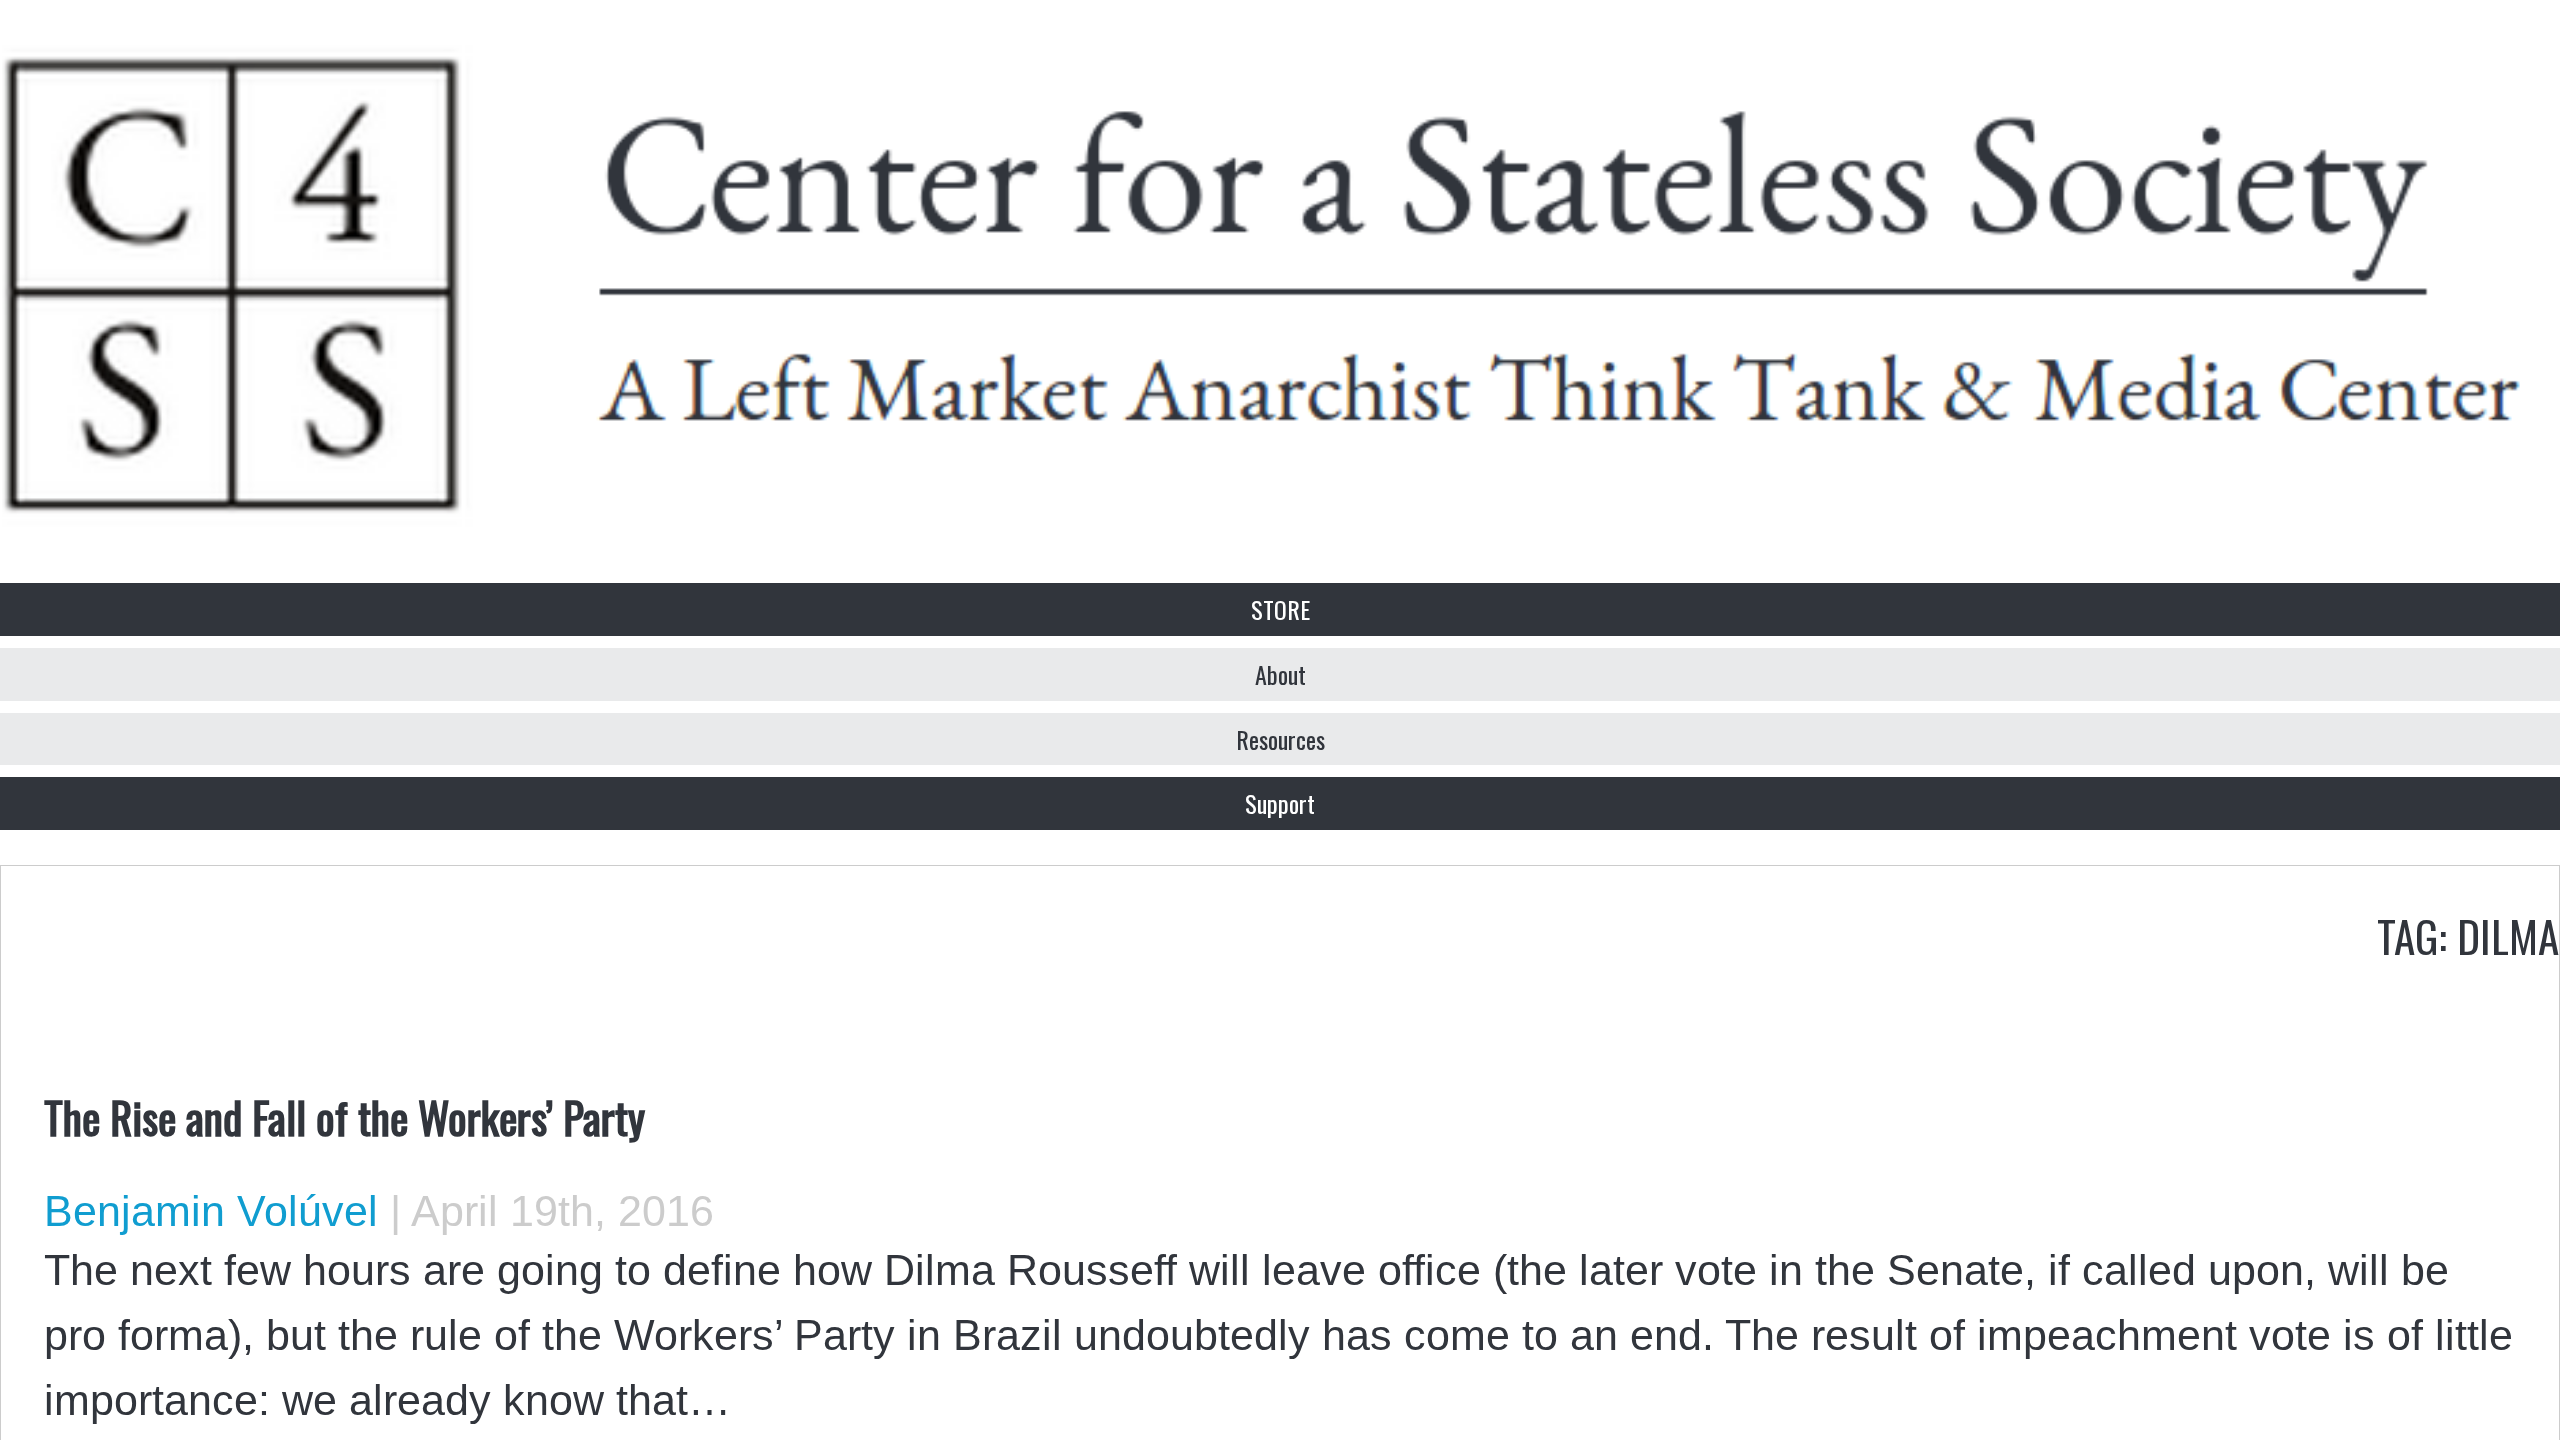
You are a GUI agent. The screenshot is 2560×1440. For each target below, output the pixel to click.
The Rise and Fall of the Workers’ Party (344, 1116)
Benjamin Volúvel (211, 1211)
